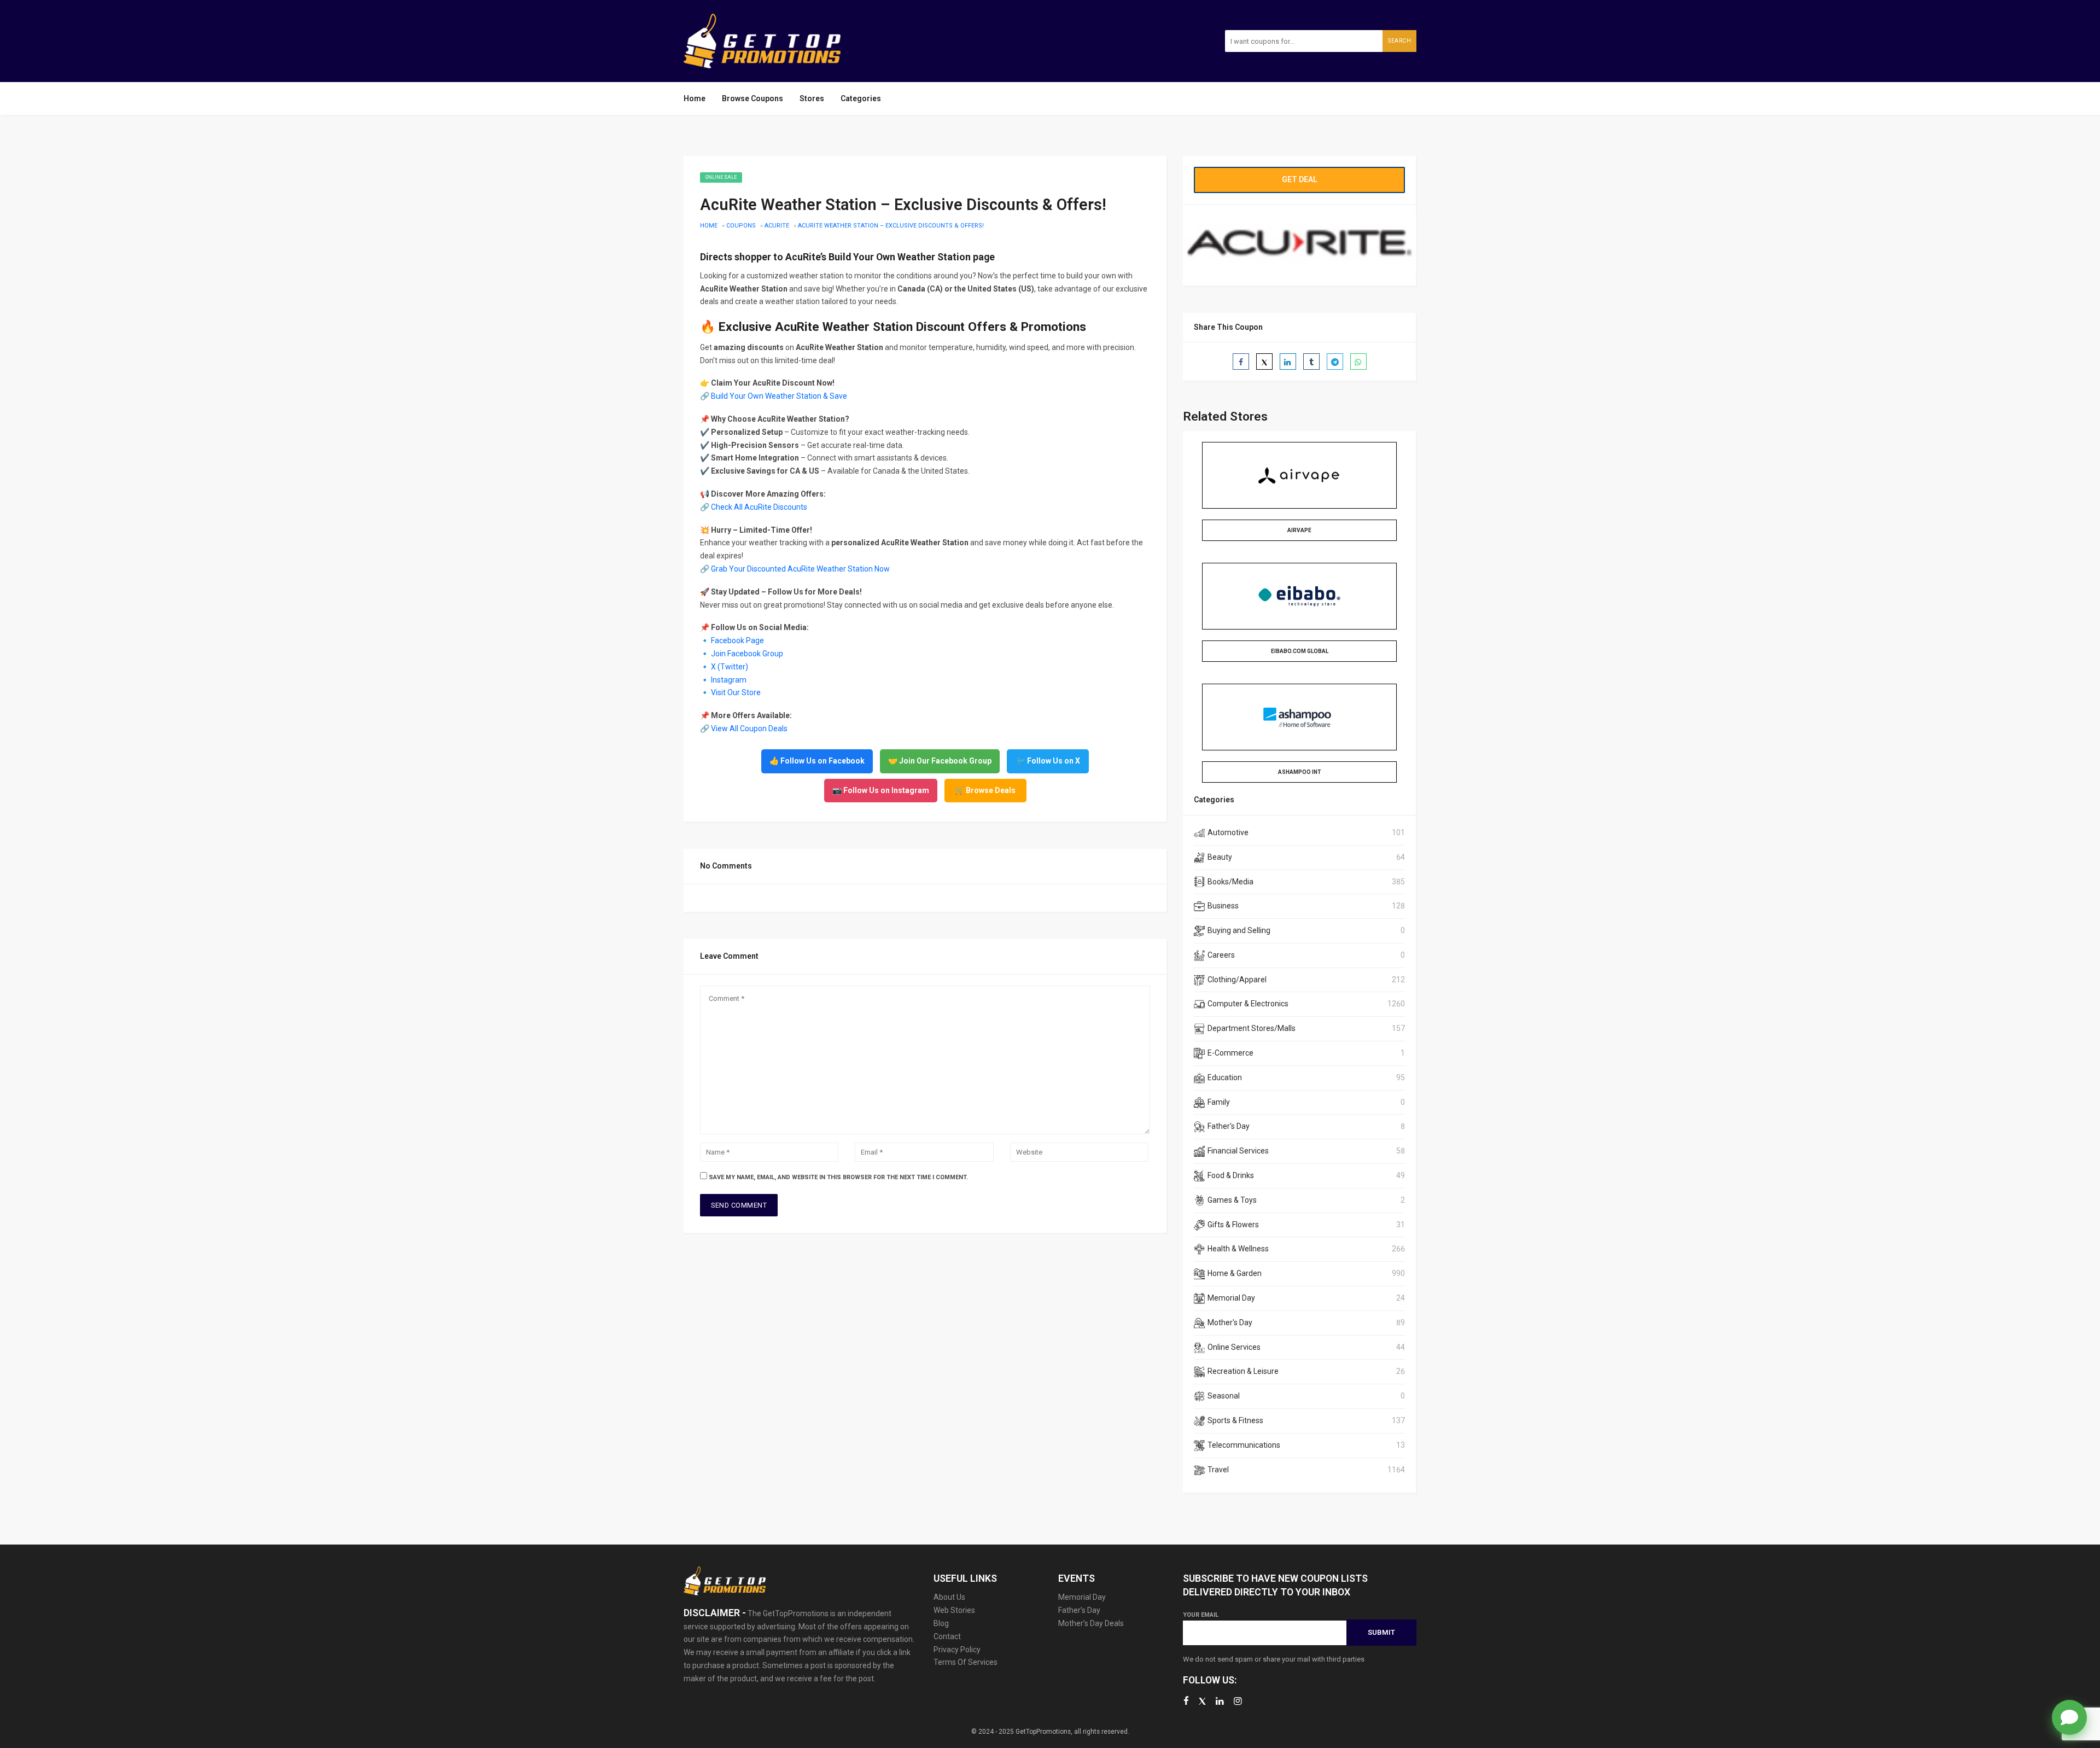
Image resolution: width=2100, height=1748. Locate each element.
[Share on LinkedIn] (1288, 362)
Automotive (1228, 832)
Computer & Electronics (1248, 1004)
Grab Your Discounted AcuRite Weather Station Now (800, 569)
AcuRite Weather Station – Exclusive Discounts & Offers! (891, 226)
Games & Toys (1232, 1200)
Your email (1201, 1615)
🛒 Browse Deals (985, 790)
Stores (812, 98)
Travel (1218, 1470)
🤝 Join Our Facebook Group (940, 761)
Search (1399, 41)
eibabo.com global (1300, 651)
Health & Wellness (1238, 1249)
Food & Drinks (1231, 1175)
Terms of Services (966, 1662)
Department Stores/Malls (1252, 1028)
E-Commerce (1230, 1053)
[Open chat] (2069, 1717)
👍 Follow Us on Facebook (817, 761)
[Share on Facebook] (1241, 362)
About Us (949, 1597)
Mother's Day (1230, 1322)
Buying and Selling (1239, 930)
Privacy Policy (957, 1650)
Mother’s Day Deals (1091, 1623)
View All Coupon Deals (749, 729)
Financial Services (1238, 1151)
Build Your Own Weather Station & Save (779, 396)
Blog (941, 1623)
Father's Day (1229, 1126)
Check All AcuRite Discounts (759, 507)
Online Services (1234, 1347)
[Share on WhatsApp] (1358, 362)
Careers (1221, 955)
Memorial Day (1231, 1298)
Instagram (729, 680)
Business (1223, 906)
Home (695, 98)
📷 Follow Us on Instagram (881, 790)
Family (1219, 1102)
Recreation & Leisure (1243, 1371)
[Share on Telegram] (1335, 362)
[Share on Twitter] (1264, 362)
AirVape (1299, 530)
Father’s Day (1079, 1610)
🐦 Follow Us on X (1048, 761)
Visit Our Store (736, 692)
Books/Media (1230, 882)
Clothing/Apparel (1237, 980)
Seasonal (1224, 1396)
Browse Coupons (752, 98)
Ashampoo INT (1300, 772)
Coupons (741, 226)
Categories (861, 98)
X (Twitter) (730, 667)
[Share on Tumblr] (1311, 362)
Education (1225, 1077)
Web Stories (954, 1610)
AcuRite (777, 226)
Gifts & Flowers (1233, 1225)
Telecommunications (1244, 1445)
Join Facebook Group (747, 654)
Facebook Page (737, 640)
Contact (947, 1636)
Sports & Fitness (1235, 1420)
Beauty (1220, 857)
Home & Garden (1235, 1273)
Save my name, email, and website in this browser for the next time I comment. (838, 1177)
